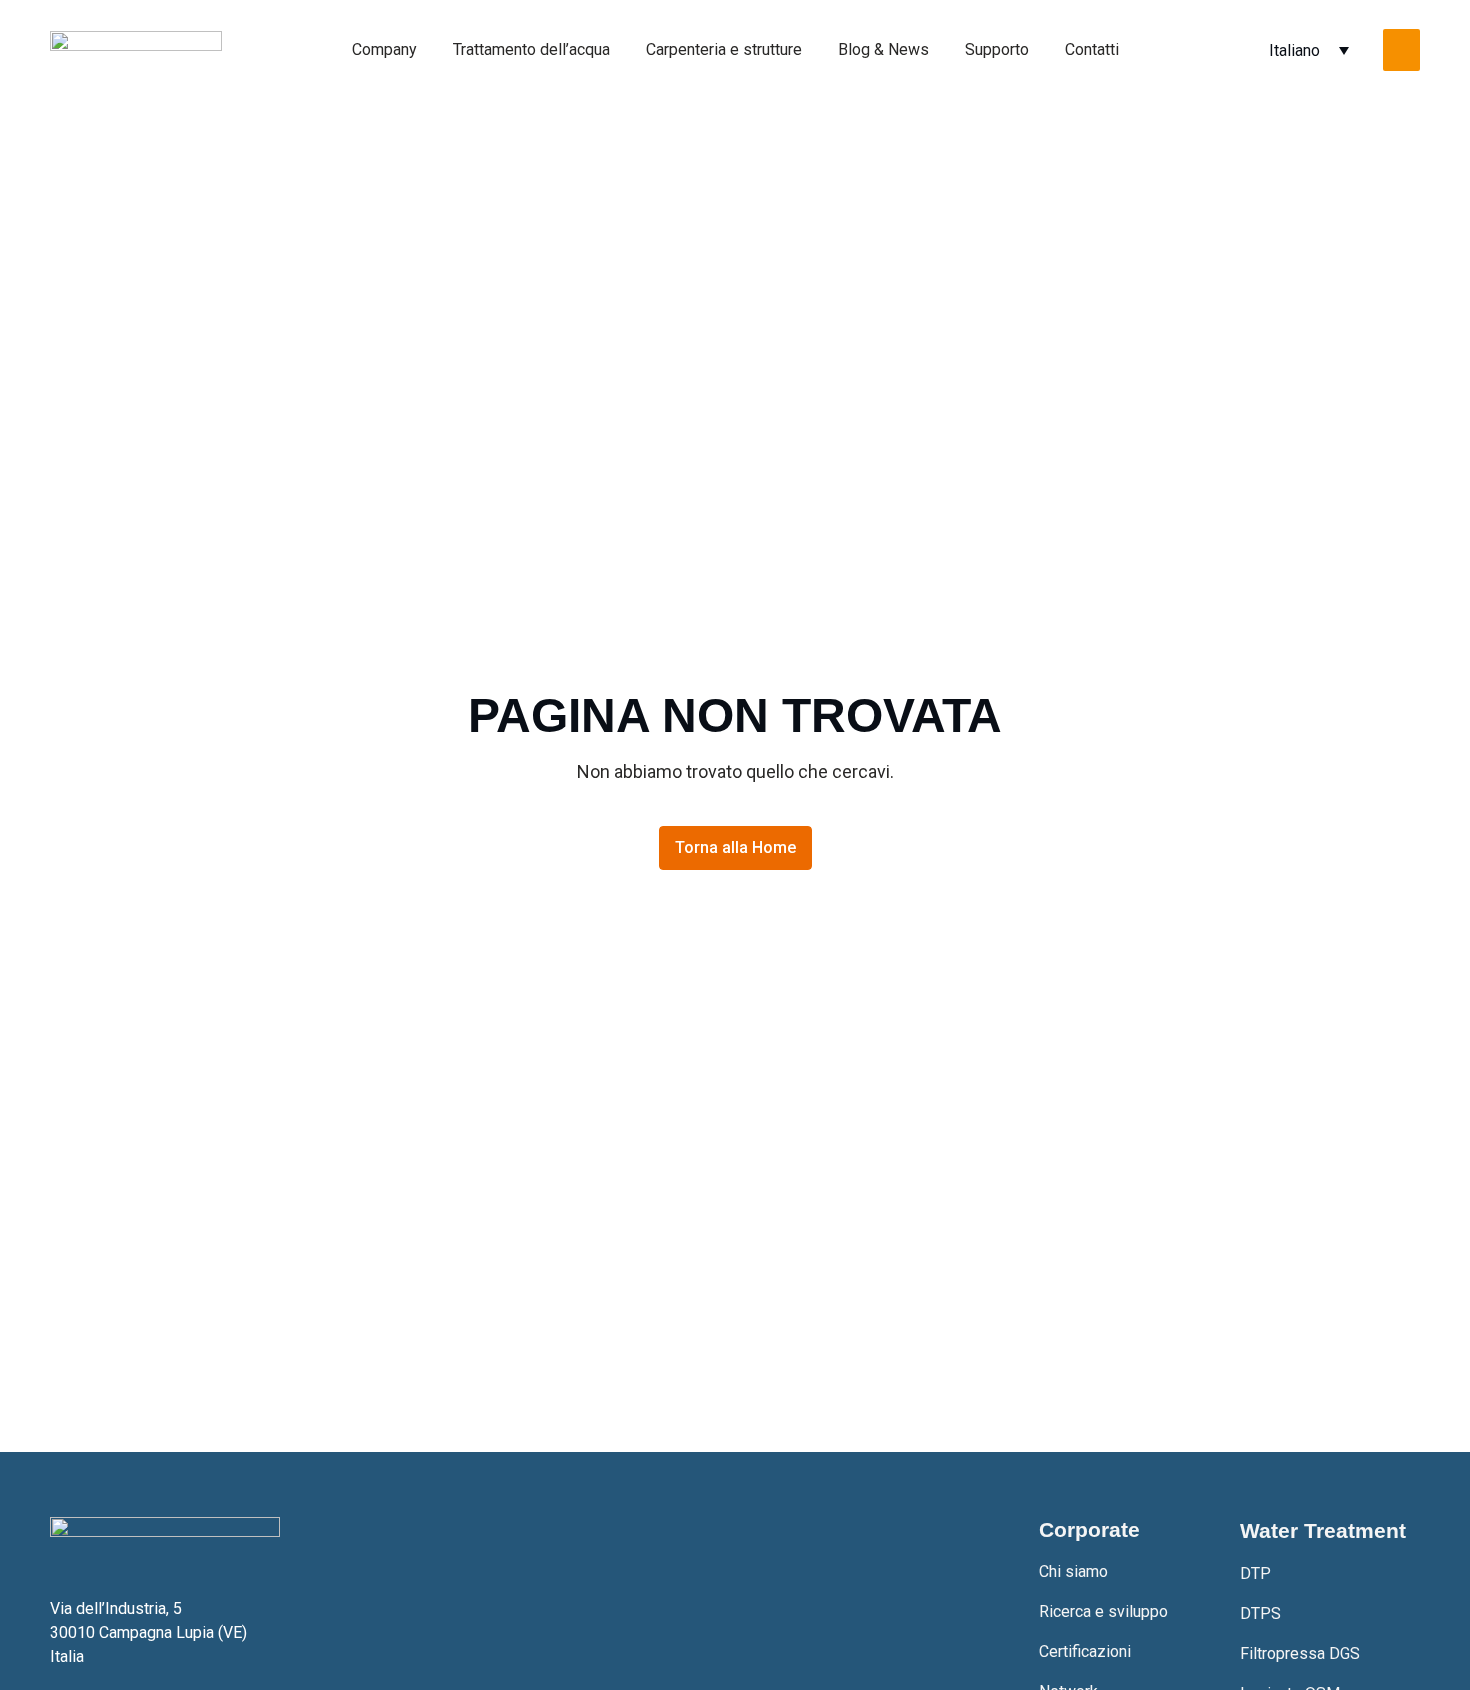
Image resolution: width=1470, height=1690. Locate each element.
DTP (1255, 1573)
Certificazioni (1085, 1651)
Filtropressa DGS (1300, 1653)
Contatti (1092, 49)
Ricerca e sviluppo (1103, 1611)
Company (384, 49)
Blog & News (883, 49)
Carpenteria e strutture (724, 49)
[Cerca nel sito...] (1401, 50)
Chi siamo (1073, 1571)
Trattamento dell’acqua (531, 49)
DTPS (1260, 1613)
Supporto (997, 49)
